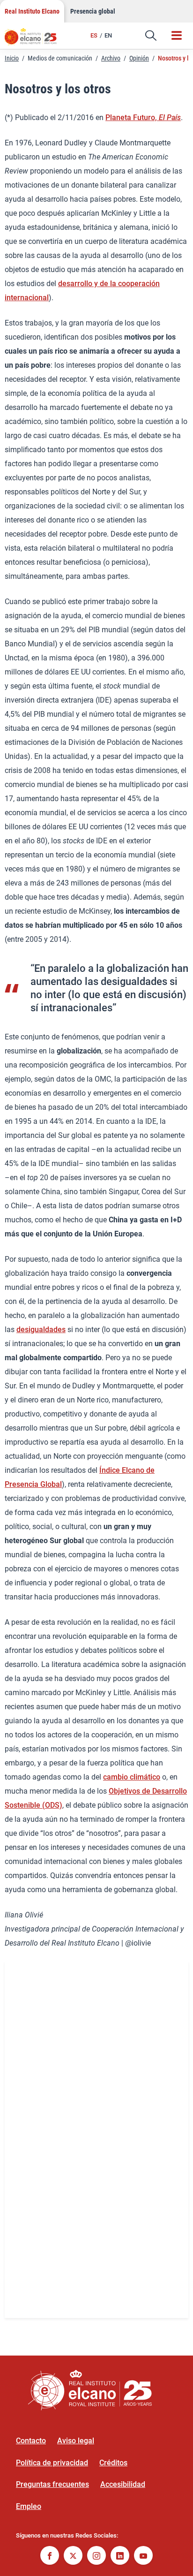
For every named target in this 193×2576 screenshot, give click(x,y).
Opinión (139, 58)
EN (108, 35)
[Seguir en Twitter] (73, 2557)
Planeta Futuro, (143, 117)
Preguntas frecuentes (52, 2484)
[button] (151, 36)
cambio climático (132, 1777)
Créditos (113, 2463)
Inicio (12, 58)
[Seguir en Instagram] (96, 2557)
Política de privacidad (52, 2463)
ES (94, 35)
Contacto (31, 2441)
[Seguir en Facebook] (50, 2557)
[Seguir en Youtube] (143, 2557)
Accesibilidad (123, 2484)
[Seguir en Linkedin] (120, 2557)
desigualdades (41, 1330)
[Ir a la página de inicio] (35, 40)
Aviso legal (76, 2441)
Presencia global (93, 11)
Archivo (111, 58)
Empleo (29, 2506)
